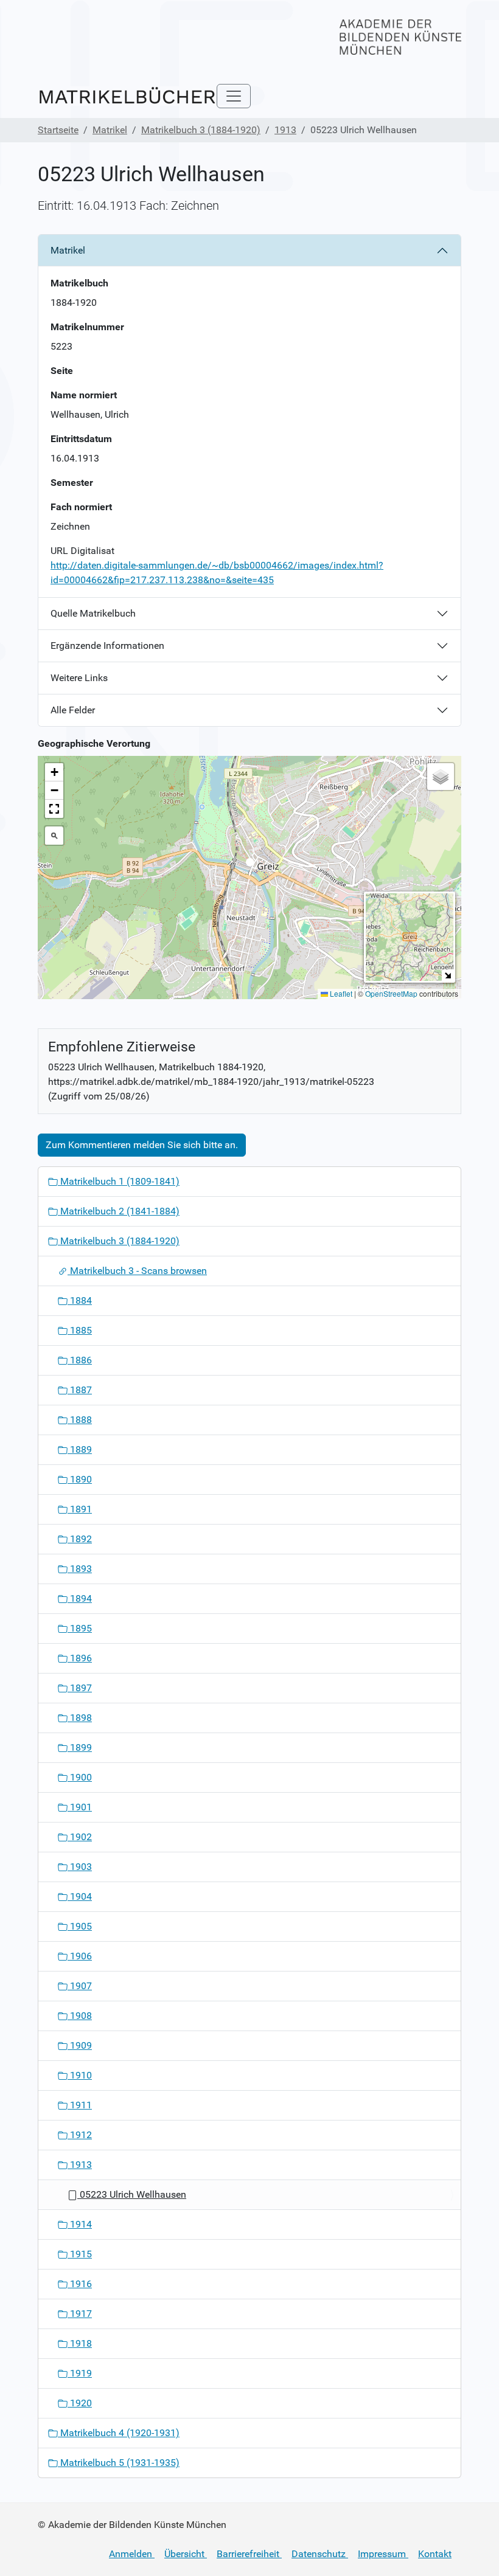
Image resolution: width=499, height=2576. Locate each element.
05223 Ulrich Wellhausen (132, 2194)
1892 (80, 1539)
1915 (80, 2254)
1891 (80, 1509)
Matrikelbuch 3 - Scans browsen (137, 1271)
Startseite (58, 130)
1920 (80, 2403)
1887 (80, 1390)
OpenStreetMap (391, 993)
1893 (80, 1569)
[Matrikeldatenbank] (127, 96)
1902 (80, 1837)
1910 (80, 2075)
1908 (80, 2016)
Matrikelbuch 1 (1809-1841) (119, 1181)
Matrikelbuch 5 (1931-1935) (119, 2463)
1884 (80, 1300)
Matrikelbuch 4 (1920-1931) (119, 2433)
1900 (80, 1777)
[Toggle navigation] (234, 96)
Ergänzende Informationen (107, 646)
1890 (80, 1479)
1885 (80, 1330)
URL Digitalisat (82, 551)
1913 (285, 130)
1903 (80, 1867)
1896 (80, 1658)
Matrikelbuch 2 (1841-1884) (119, 1211)
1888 (80, 1420)
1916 (80, 2284)
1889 (80, 1449)
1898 (80, 1718)
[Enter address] (54, 836)
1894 (80, 1598)
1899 (80, 1747)
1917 (80, 2314)
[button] (250, 866)
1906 (80, 1956)
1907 (80, 1986)
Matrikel (110, 130)
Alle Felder (73, 710)
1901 (80, 1807)
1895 (80, 1628)
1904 (80, 1896)
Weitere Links (79, 678)
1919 (80, 2373)
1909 (80, 2045)
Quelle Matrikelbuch (93, 613)
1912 (80, 2135)
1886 (80, 1360)
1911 (80, 2105)
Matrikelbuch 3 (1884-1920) (201, 130)
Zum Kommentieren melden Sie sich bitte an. (142, 1145)
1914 (80, 2224)
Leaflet (340, 993)
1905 (80, 1926)
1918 (80, 2343)
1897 (80, 1688)
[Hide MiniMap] (448, 975)
